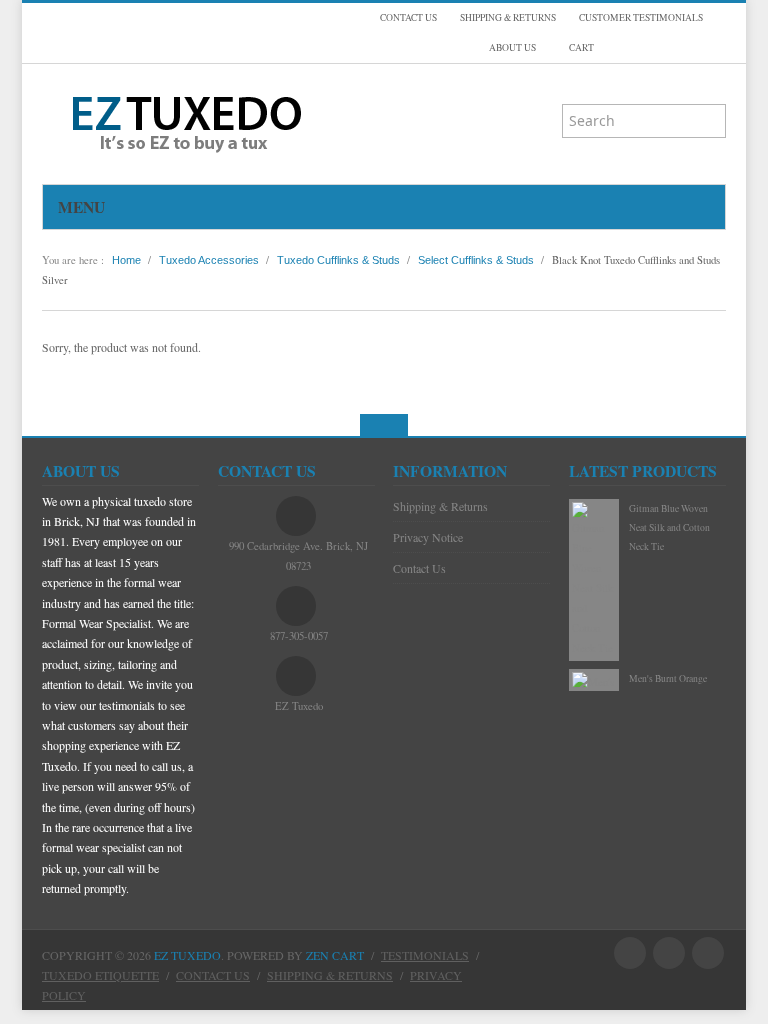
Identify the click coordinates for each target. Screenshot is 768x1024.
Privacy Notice (428, 537)
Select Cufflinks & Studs (476, 260)
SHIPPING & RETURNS (508, 17)
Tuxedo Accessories (209, 260)
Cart (580, 47)
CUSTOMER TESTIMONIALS (641, 17)
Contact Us (419, 568)
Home (126, 260)
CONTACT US (408, 17)
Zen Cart (335, 955)
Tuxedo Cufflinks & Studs (338, 260)
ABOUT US (512, 47)
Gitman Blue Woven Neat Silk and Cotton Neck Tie (669, 528)
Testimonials (425, 955)
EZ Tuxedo (187, 955)
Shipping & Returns (440, 506)
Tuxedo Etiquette (100, 975)
